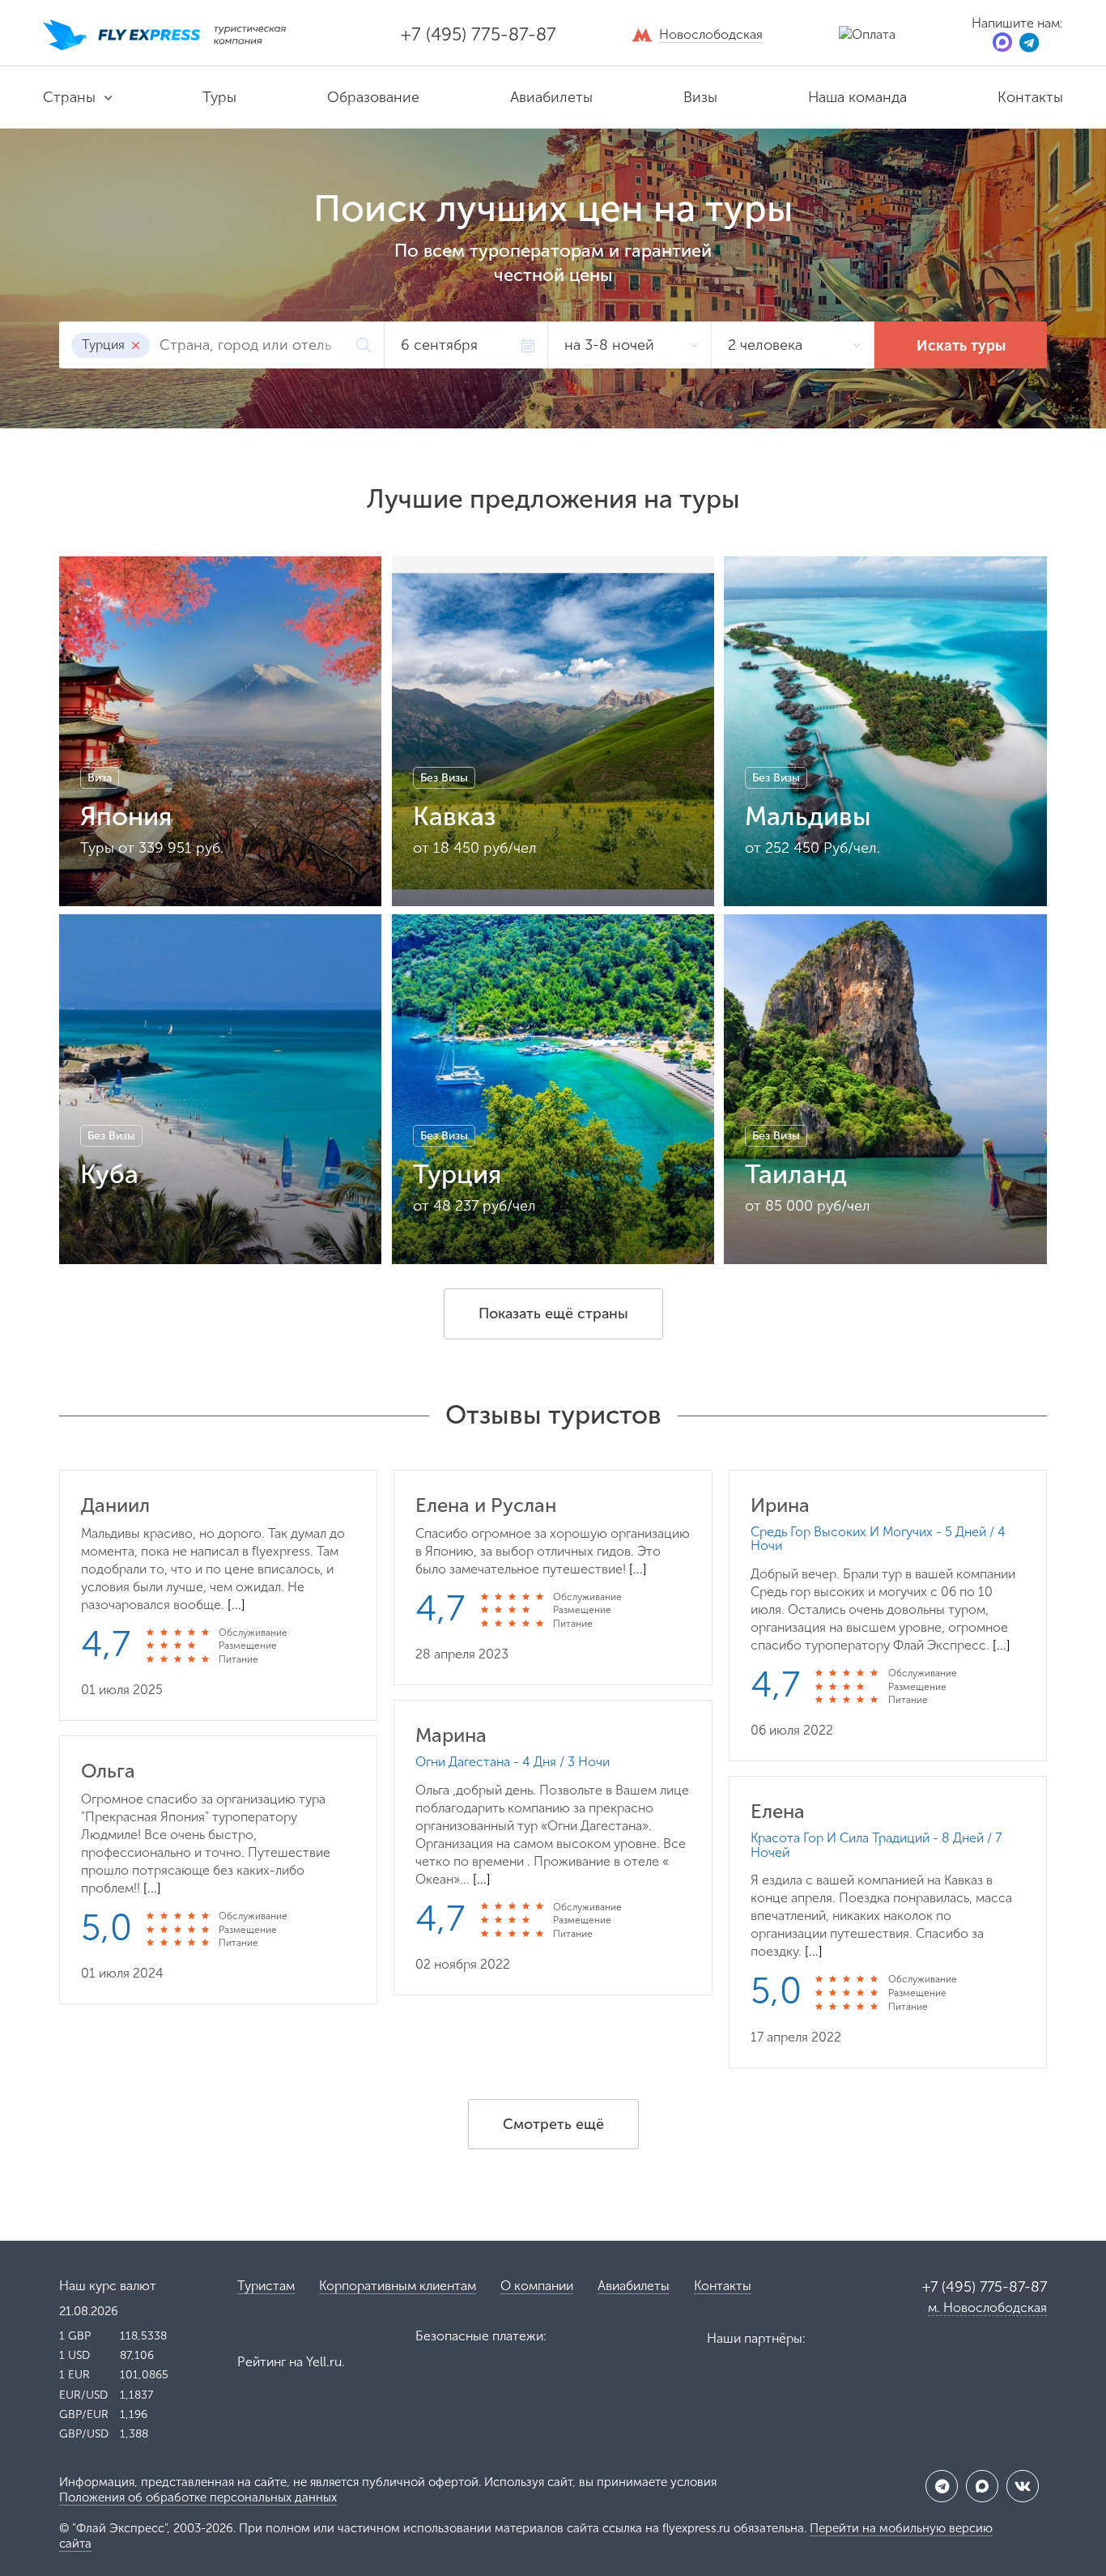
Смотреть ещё (553, 2124)
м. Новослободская (987, 2308)
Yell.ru (324, 2362)
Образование (373, 97)
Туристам (266, 2286)
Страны (69, 97)
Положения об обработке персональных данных (198, 2497)
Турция (105, 345)
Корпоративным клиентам (398, 2286)
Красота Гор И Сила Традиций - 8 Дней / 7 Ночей (876, 1845)
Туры (219, 97)
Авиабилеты (551, 97)
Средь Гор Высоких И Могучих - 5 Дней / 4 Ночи (878, 1539)
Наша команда (857, 97)
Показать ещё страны (553, 1314)
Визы (700, 97)
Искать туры (961, 346)
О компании (537, 2286)
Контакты (1030, 97)
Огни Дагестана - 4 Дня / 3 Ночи (513, 1762)
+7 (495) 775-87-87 (479, 34)
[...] (236, 1605)
